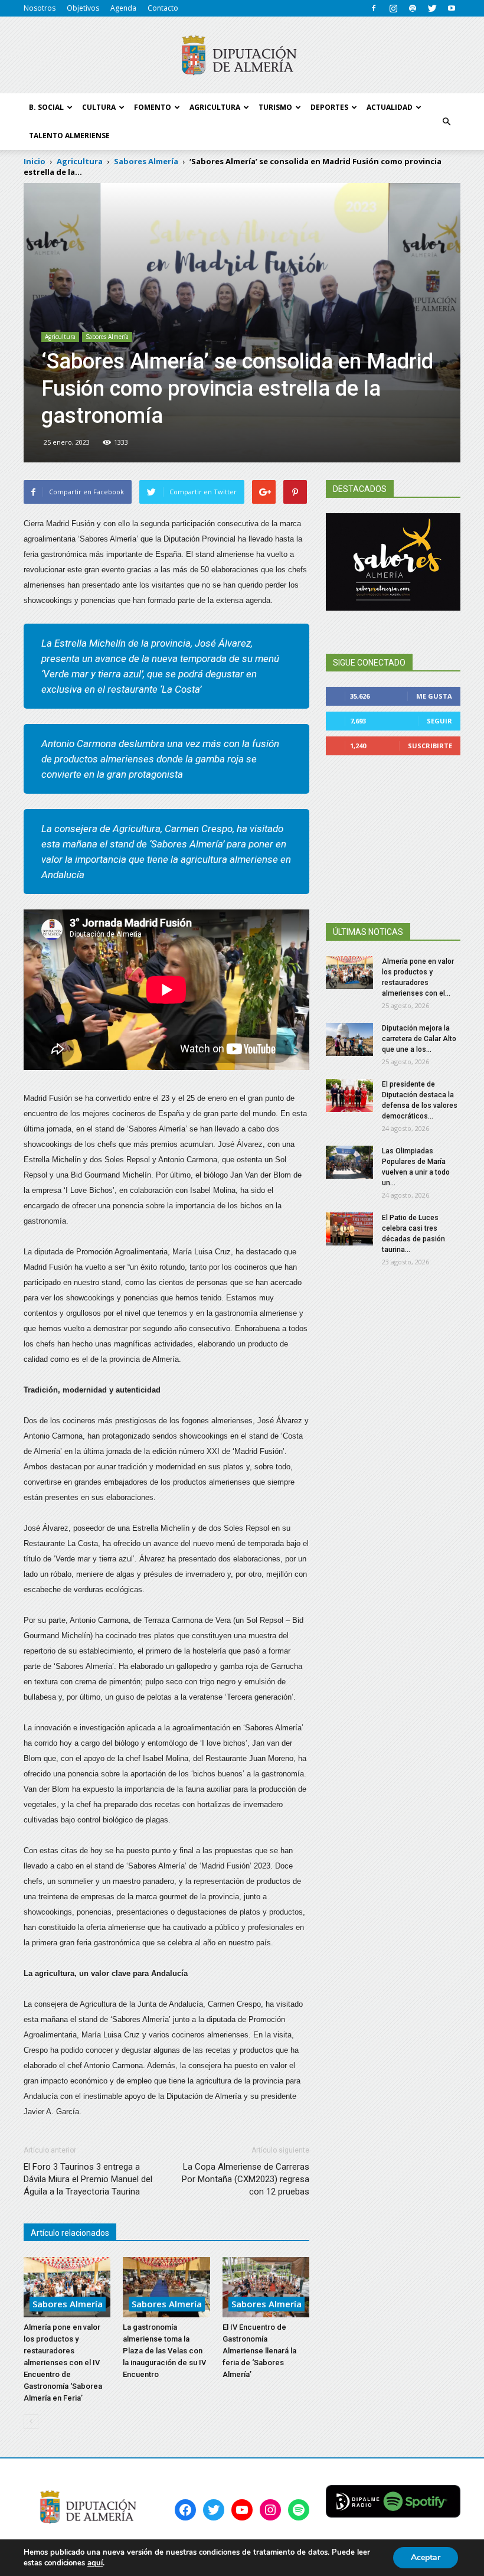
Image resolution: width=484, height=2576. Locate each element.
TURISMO (275, 107)
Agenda (123, 8)
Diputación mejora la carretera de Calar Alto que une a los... (419, 1039)
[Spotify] (413, 8)
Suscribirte (430, 746)
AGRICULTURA (215, 107)
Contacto (163, 8)
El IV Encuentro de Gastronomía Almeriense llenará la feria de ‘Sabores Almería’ (259, 2351)
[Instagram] (393, 8)
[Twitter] (432, 8)
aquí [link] (95, 2563)
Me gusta (434, 696)
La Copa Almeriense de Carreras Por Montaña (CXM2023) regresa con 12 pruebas (246, 2179)
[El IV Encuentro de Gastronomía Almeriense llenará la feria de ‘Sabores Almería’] (266, 2287)
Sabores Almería (107, 337)
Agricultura (60, 337)
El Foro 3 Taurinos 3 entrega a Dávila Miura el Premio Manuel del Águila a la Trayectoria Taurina (88, 2179)
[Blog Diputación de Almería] (242, 56)
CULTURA (99, 107)
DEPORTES (329, 107)
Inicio (35, 161)
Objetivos (83, 8)
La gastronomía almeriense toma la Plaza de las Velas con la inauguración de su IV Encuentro (164, 2351)
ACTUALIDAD (390, 107)
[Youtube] (452, 8)
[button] (446, 122)
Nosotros (40, 8)
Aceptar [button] (426, 2557)
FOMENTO (153, 107)
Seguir (439, 721)
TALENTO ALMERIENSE (69, 136)
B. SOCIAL (46, 107)
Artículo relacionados (70, 2233)
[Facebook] (374, 8)
